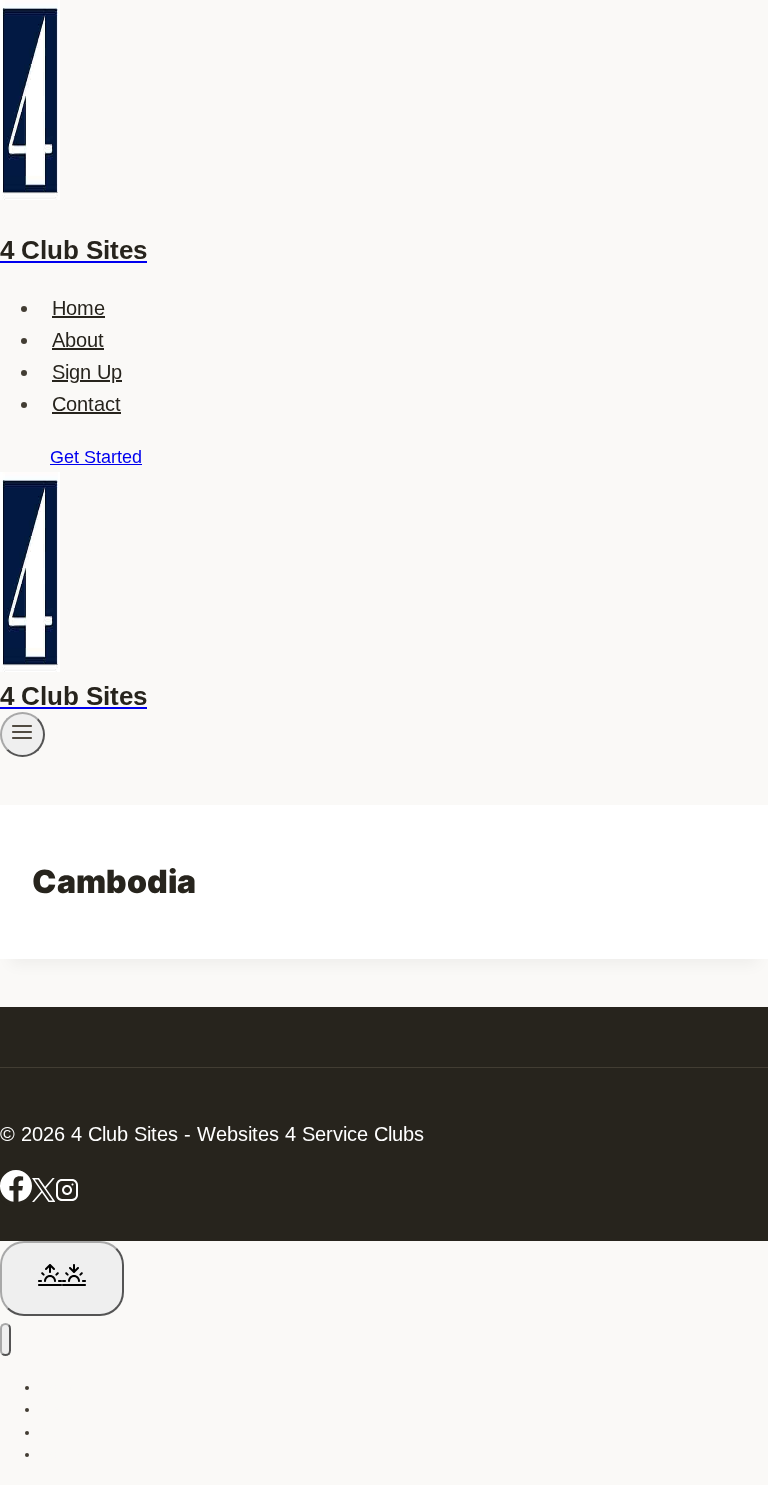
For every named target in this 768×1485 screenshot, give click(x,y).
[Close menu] (5, 1339)
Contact (86, 404)
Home (78, 308)
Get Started (96, 457)
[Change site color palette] (62, 1278)
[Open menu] (22, 734)
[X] (43, 1195)
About (78, 340)
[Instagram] (67, 1195)
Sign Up (87, 372)
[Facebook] (16, 1195)
